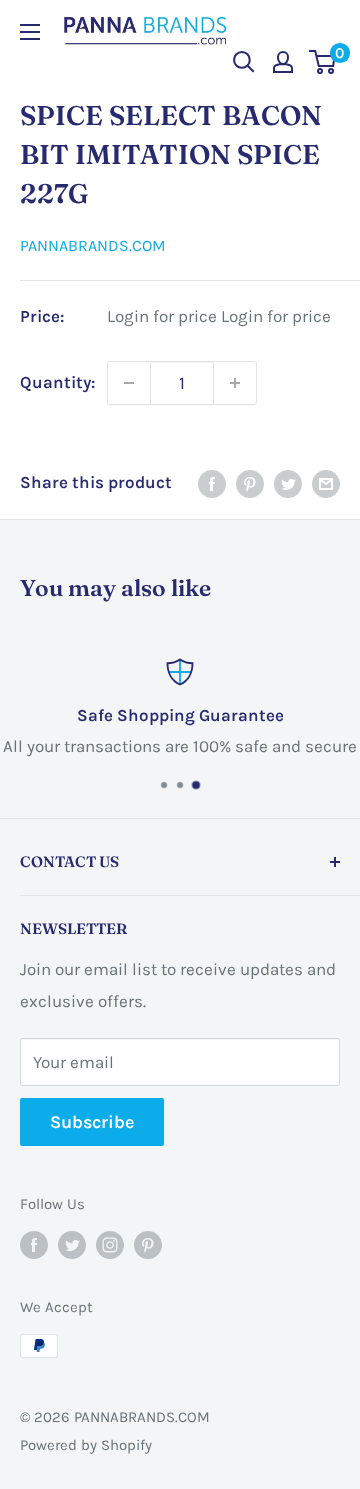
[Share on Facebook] (212, 483)
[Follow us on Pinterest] (148, 1244)
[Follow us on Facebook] (34, 1244)
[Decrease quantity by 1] (129, 383)
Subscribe (92, 1122)
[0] (323, 62)
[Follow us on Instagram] (110, 1244)
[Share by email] (326, 483)
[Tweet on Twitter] (288, 483)
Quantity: (57, 382)
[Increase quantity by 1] (235, 383)
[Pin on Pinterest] (250, 483)
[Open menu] (30, 32)
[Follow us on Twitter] (72, 1244)
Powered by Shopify (86, 1445)
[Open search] (244, 62)
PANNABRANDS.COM (93, 245)
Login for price (162, 316)
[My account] (283, 62)
